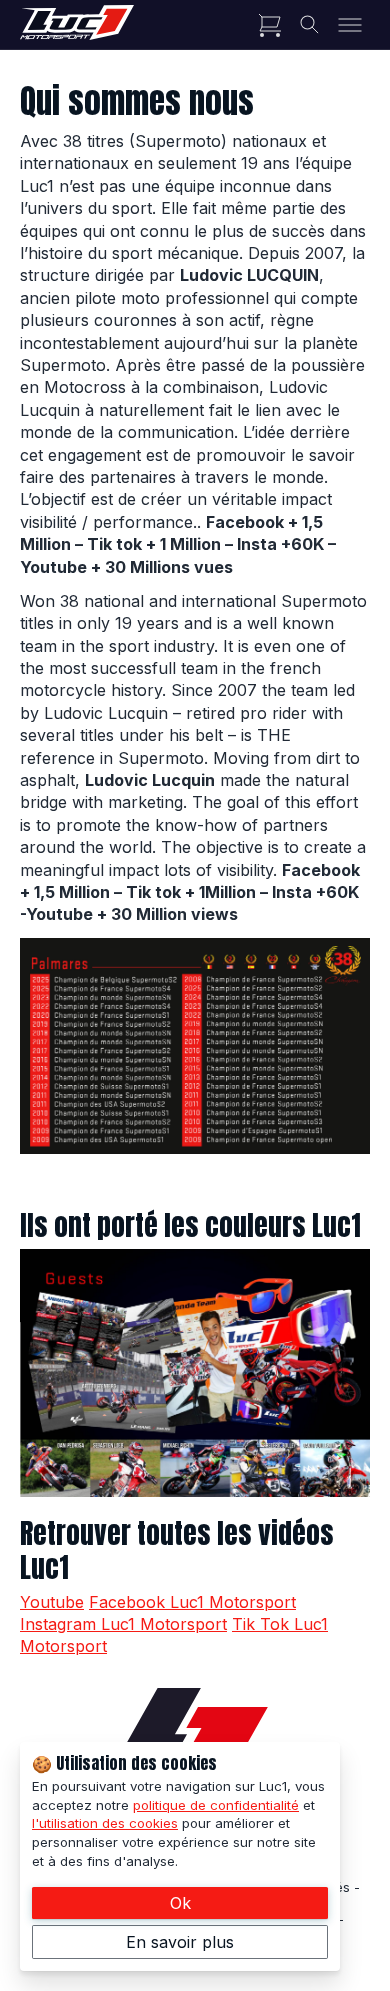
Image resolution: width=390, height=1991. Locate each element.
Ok (180, 1903)
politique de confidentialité (216, 1805)
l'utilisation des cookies (105, 1823)
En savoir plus (180, 1942)
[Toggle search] (310, 25)
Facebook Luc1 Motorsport (192, 1602)
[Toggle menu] (350, 25)
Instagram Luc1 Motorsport (123, 1624)
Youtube (52, 1602)
